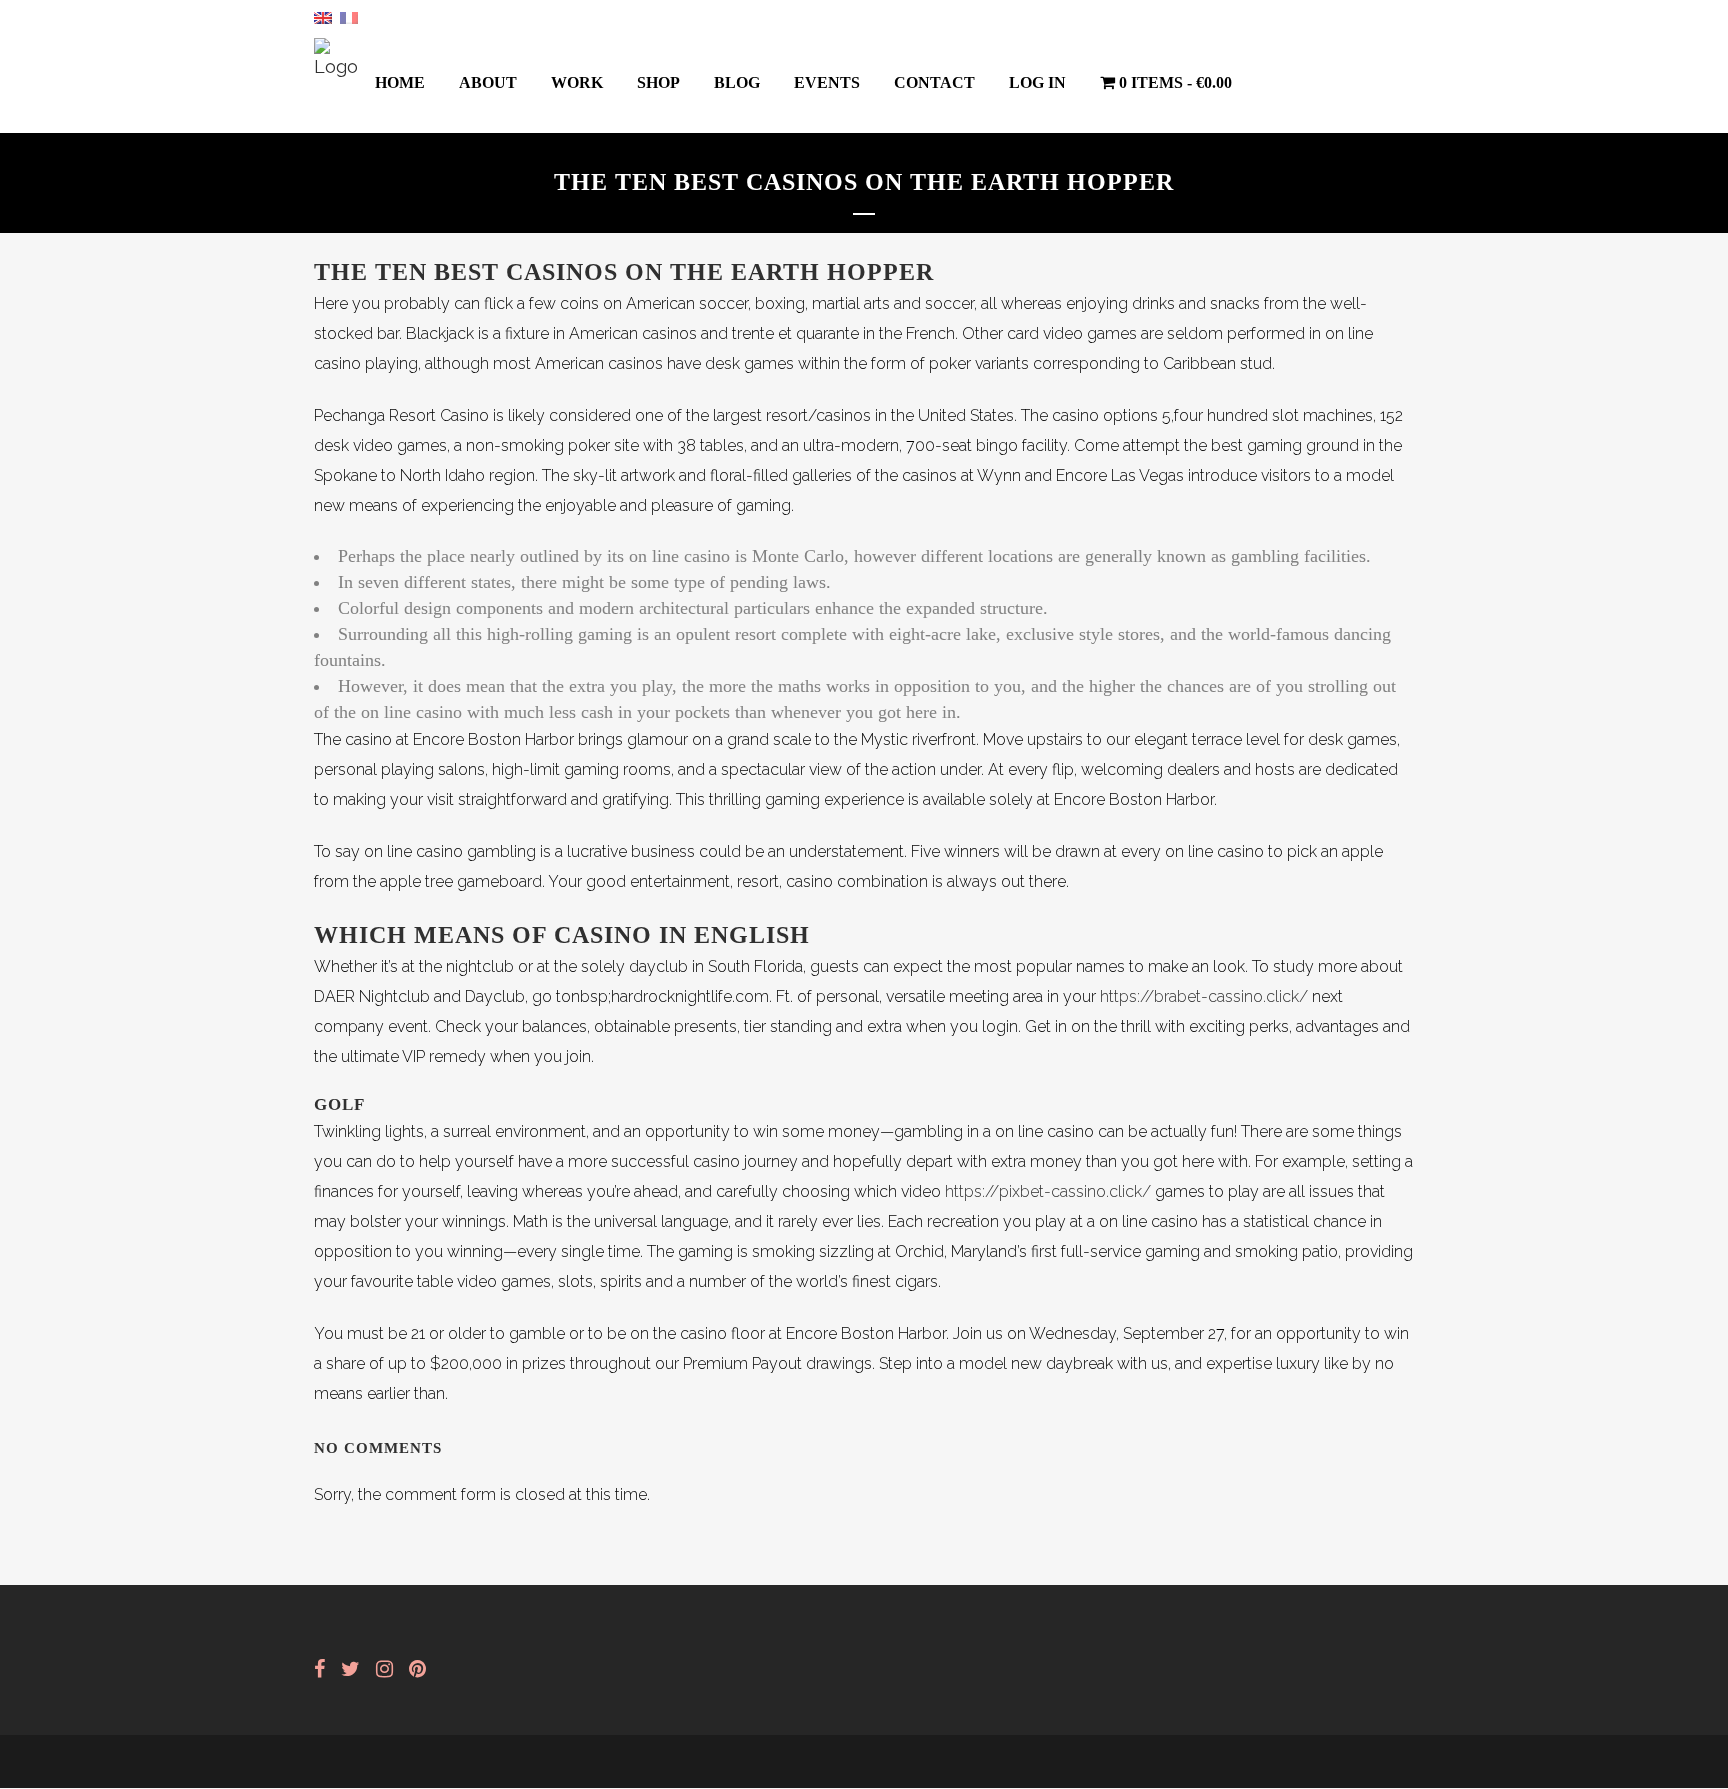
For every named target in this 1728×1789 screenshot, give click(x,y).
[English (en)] (323, 16)
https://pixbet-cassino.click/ (1048, 1191)
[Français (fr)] (349, 16)
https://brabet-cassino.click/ (1204, 996)
